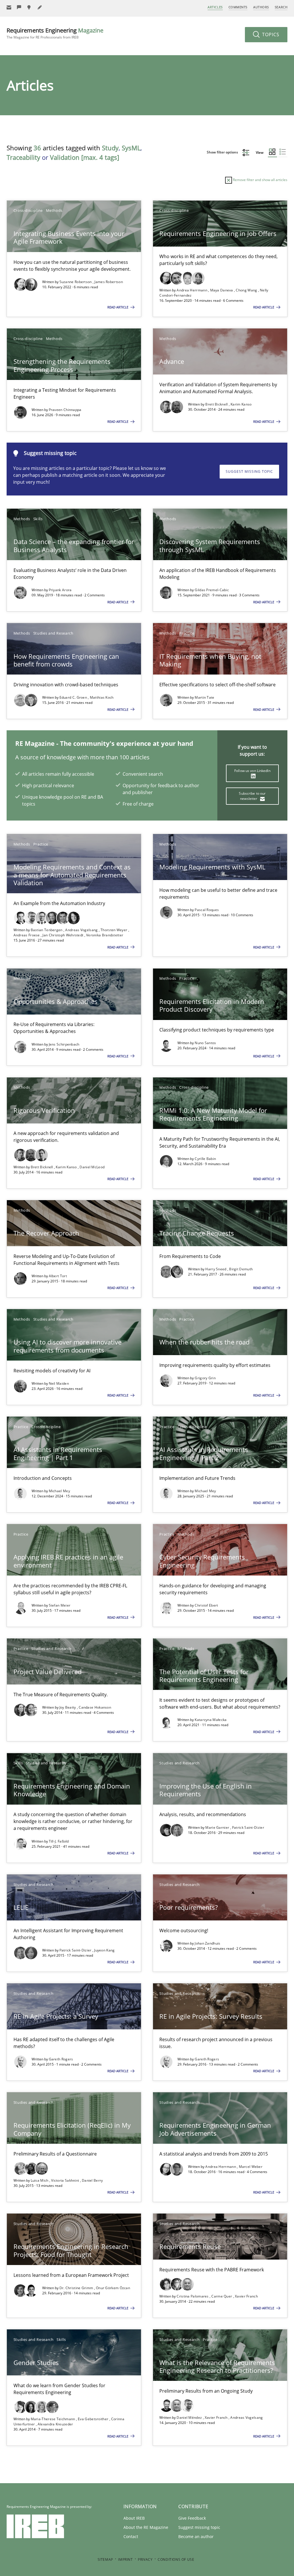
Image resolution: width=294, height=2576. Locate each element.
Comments (238, 7)
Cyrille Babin (205, 1159)
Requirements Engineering (55, 33)
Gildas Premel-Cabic (212, 590)
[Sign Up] (9, 7)
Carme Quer (222, 2296)
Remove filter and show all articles (260, 180)
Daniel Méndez (190, 2417)
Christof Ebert (206, 1605)
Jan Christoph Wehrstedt (63, 935)
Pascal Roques (207, 910)
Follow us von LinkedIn (252, 771)
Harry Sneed (216, 1269)
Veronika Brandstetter (105, 935)
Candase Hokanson (95, 1707)
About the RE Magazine (146, 2527)
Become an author (196, 2536)
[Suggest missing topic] (30, 7)
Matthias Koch (102, 697)
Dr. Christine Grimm (77, 2288)
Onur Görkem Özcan (113, 2288)
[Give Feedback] (19, 7)
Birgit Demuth (241, 1269)
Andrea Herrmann (192, 290)
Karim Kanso (241, 404)
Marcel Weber (251, 2167)
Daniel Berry (92, 2180)
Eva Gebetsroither (93, 2419)
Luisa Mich (40, 2180)
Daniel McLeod (92, 1167)
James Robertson (109, 282)
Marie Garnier (218, 1827)
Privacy (145, 2559)
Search (281, 7)
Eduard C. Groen (74, 697)
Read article (118, 307)
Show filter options (223, 152)
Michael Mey (59, 1491)
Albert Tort (58, 1276)
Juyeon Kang (104, 1950)
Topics (270, 34)
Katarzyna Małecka (211, 1720)
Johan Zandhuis (207, 1943)
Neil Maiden (59, 1383)
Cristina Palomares (193, 2296)
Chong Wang (247, 290)
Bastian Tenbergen (47, 930)
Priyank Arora (60, 590)
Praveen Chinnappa (65, 410)
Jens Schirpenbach (64, 1044)
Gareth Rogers (61, 2059)
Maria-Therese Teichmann (53, 2419)
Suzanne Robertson (76, 282)
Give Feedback (192, 2518)
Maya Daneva (222, 290)
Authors (261, 7)
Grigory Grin (205, 1378)
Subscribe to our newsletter (252, 796)
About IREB (134, 2518)
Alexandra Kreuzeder (55, 2424)
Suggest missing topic (249, 471)
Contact (131, 2536)
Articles (215, 7)
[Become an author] (40, 7)
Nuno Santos (205, 1043)
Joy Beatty (68, 1707)
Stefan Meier (60, 1605)
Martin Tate (204, 697)
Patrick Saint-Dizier (248, 1827)
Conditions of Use (176, 2559)
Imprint (125, 2559)
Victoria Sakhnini (65, 2180)
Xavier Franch (246, 2296)
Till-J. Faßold (59, 1841)
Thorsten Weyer (114, 930)
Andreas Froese (27, 935)
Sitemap (105, 2559)
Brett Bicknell (217, 404)
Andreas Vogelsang (82, 930)
